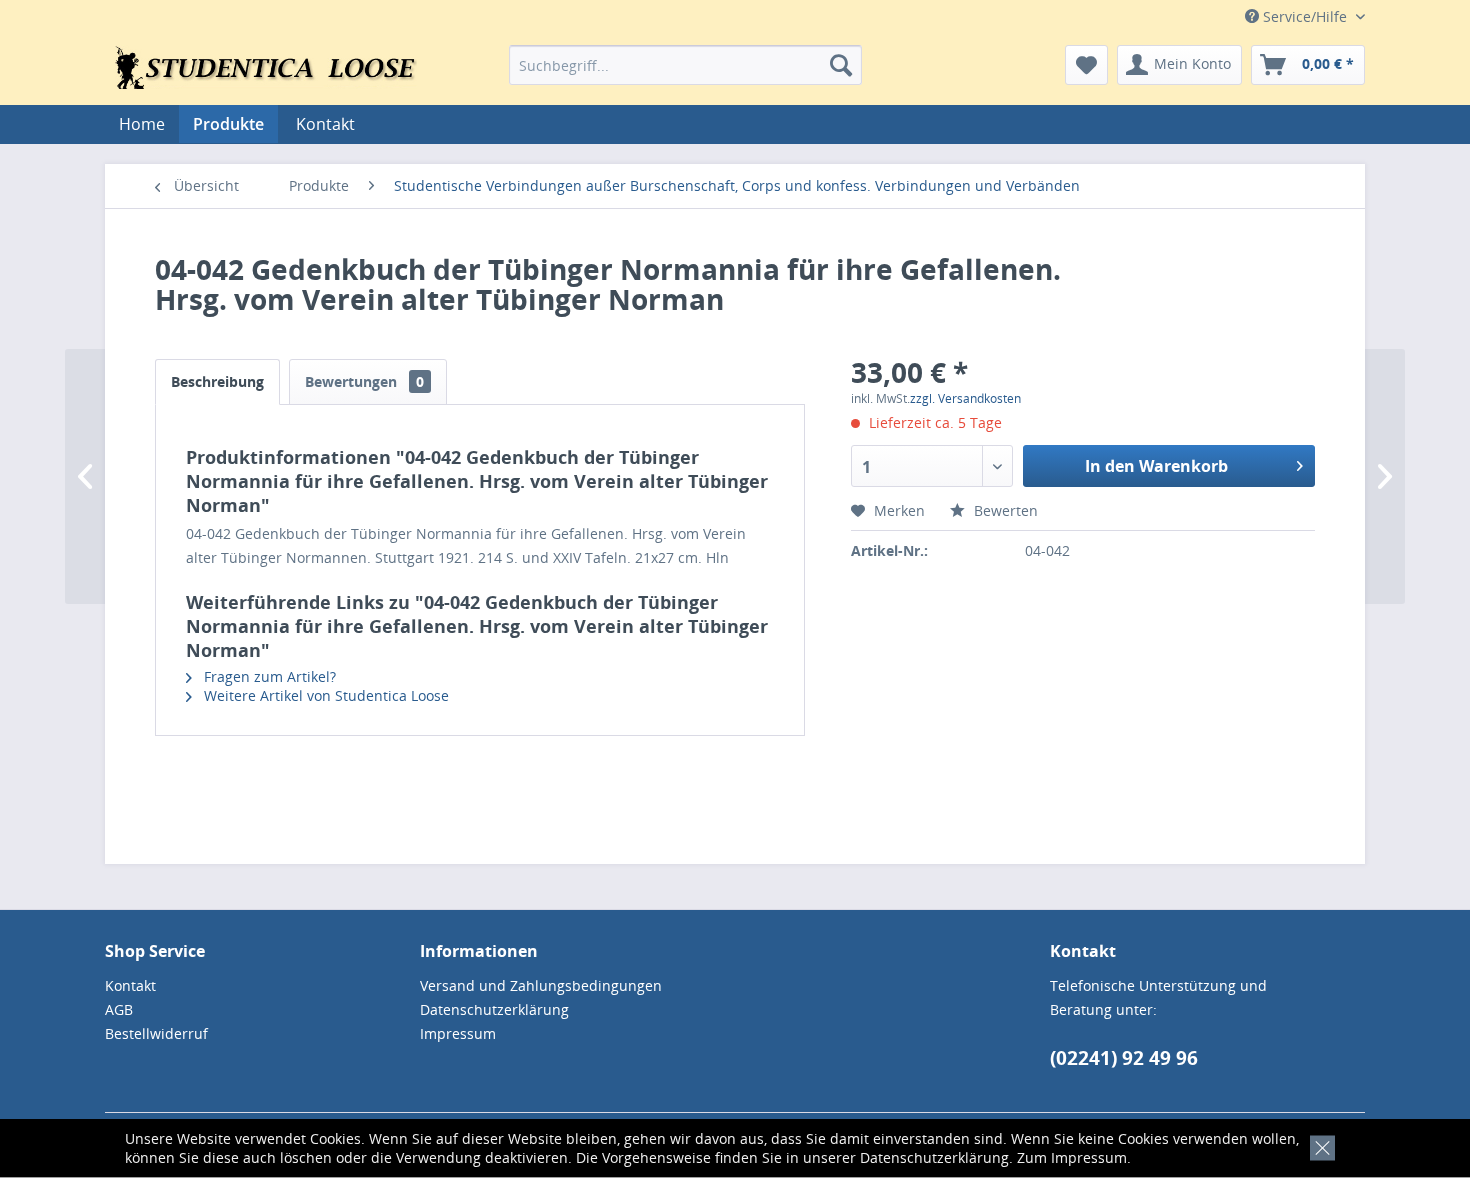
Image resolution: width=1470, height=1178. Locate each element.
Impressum (1089, 1157)
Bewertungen (364, 381)
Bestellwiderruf (156, 1033)
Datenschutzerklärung (934, 1157)
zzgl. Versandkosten (965, 398)
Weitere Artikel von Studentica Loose (324, 695)
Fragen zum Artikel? (268, 676)
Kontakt (325, 124)
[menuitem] (685, 65)
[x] (1318, 1145)
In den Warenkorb (1156, 466)
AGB (119, 1009)
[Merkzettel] (1086, 65)
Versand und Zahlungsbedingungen (541, 985)
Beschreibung (217, 381)
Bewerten (1004, 510)
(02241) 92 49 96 (1124, 1058)
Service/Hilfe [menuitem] (1305, 16)
